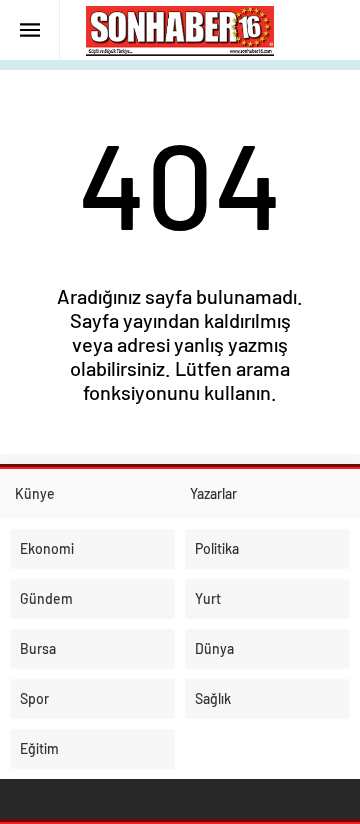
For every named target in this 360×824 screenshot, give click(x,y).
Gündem (46, 598)
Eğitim (39, 748)
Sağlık (213, 698)
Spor (34, 698)
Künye (35, 493)
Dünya (214, 648)
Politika (217, 548)
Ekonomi (47, 548)
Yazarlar (213, 493)
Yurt (208, 598)
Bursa (38, 648)
